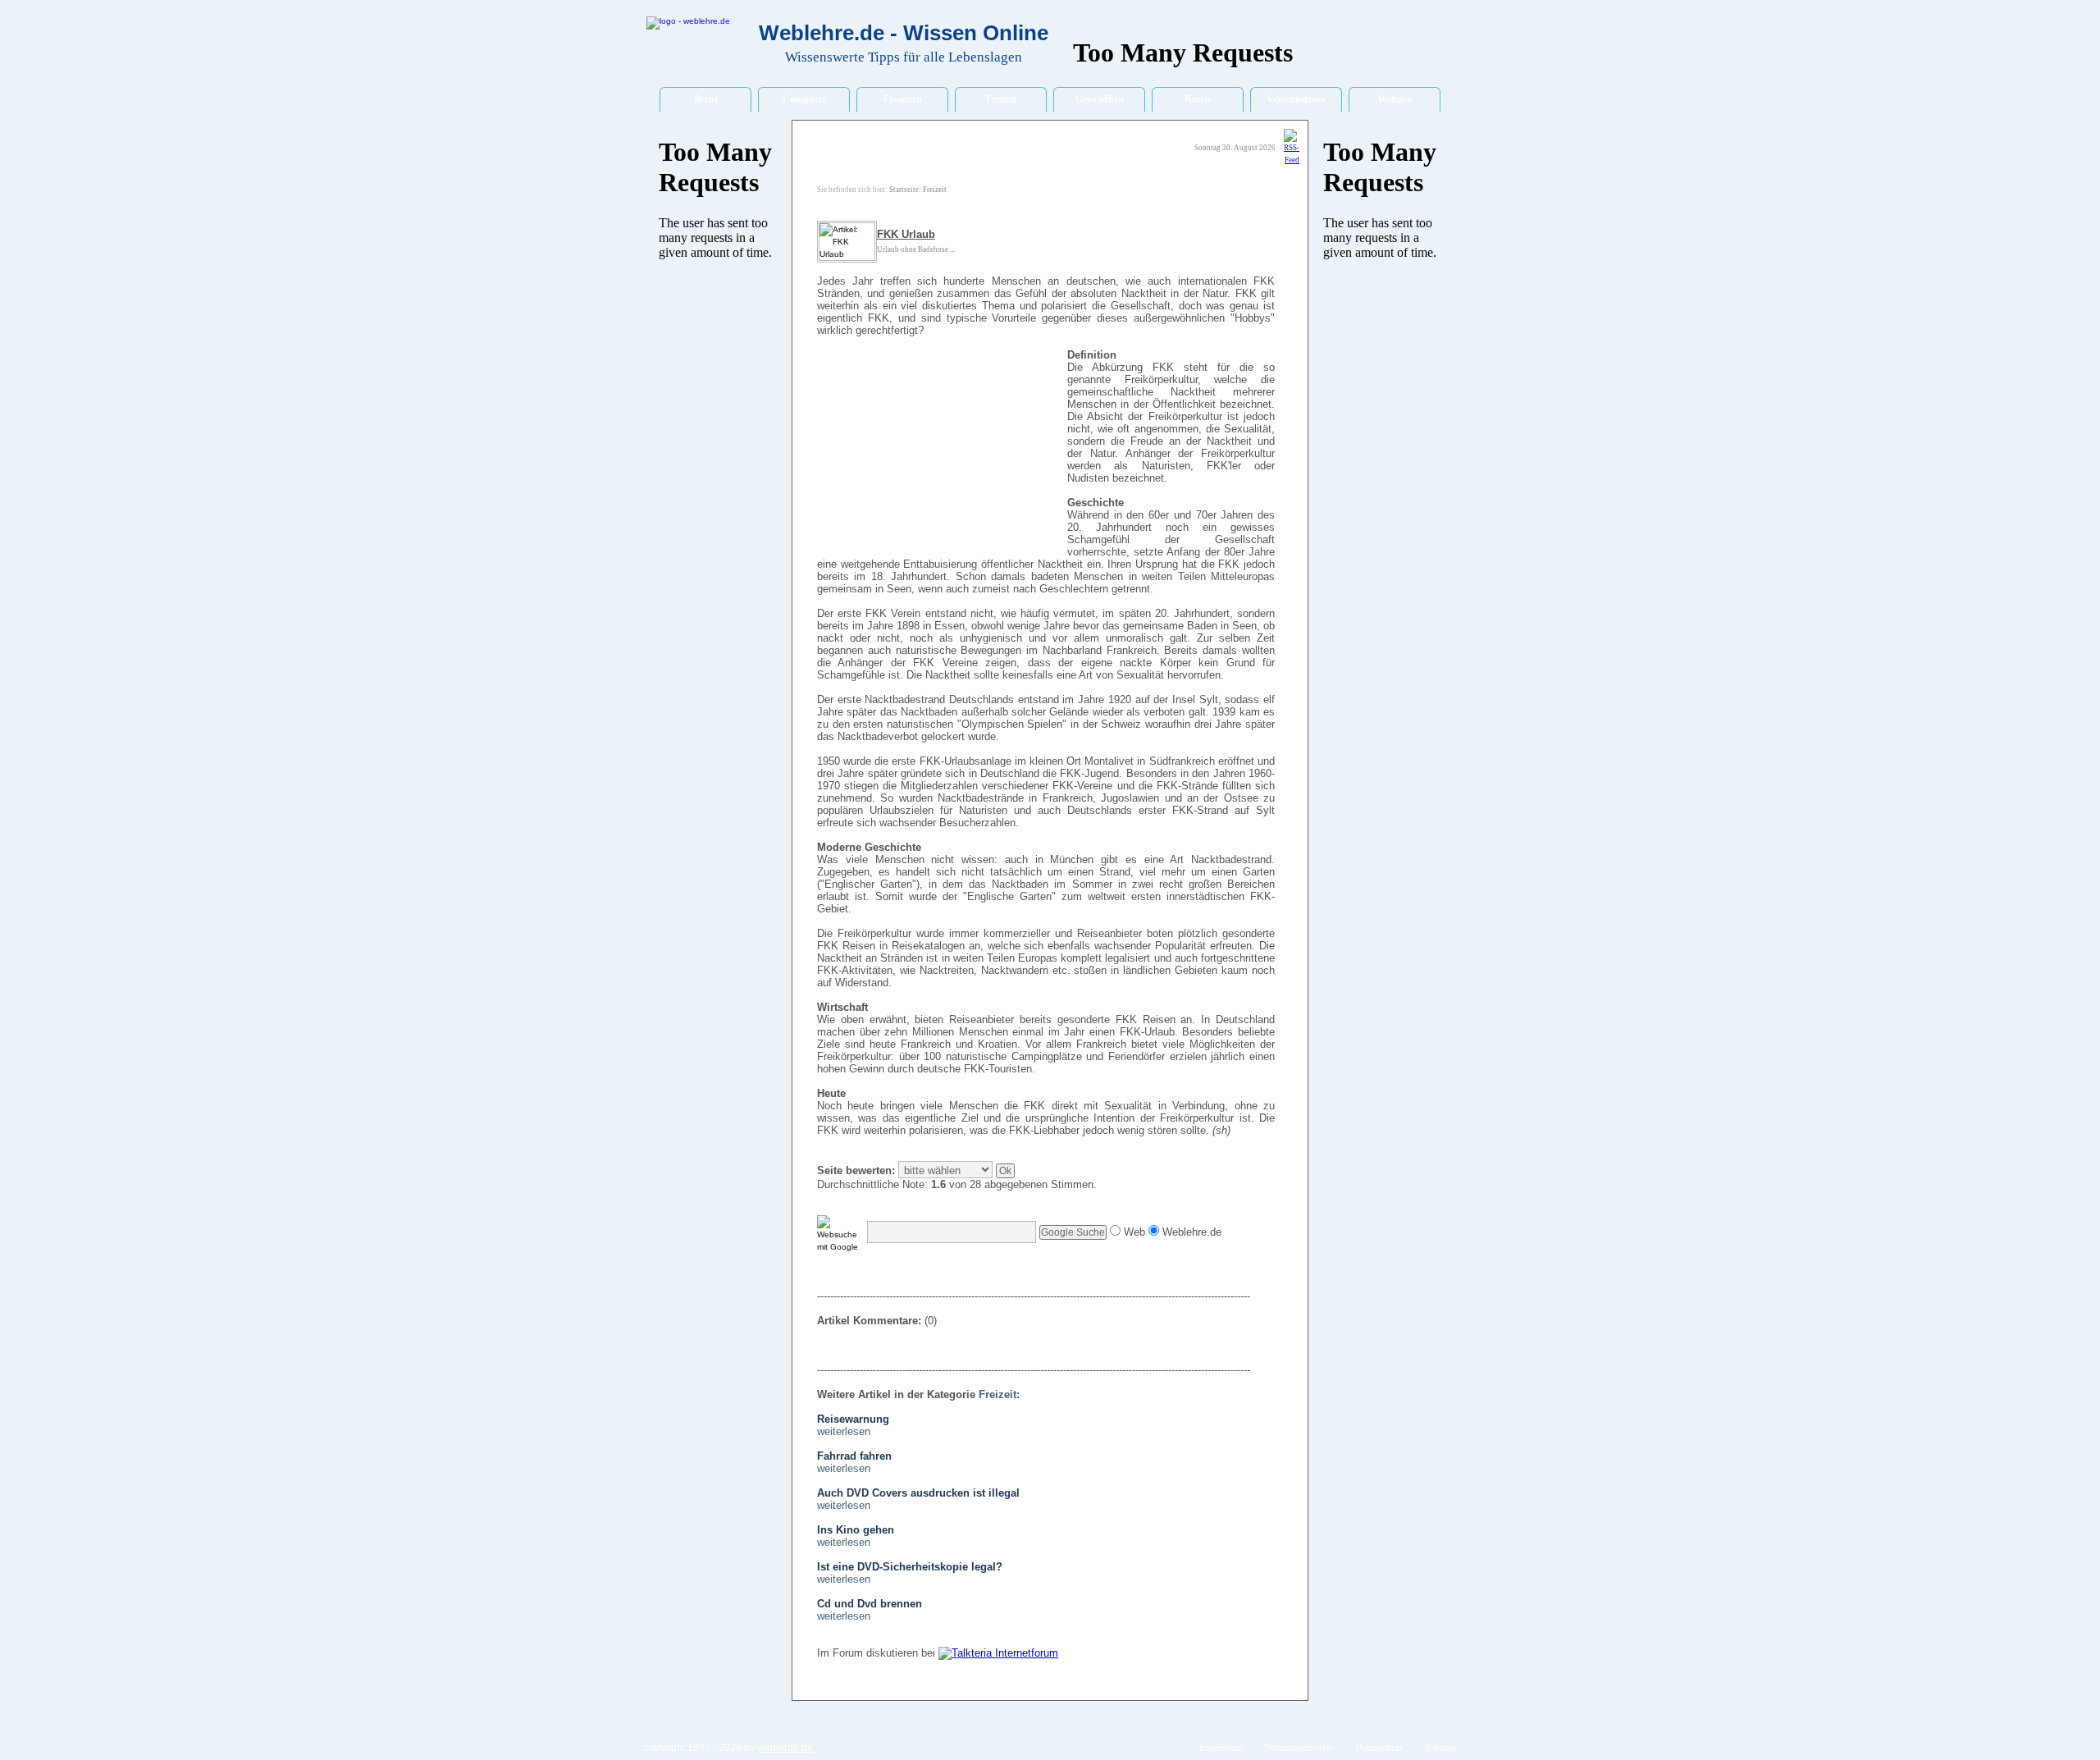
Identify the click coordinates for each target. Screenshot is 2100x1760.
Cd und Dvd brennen (870, 1604)
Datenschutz (1379, 1748)
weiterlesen (844, 1431)
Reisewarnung (853, 1419)
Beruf (706, 99)
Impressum (1221, 1748)
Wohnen (1395, 99)
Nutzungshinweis (1299, 1748)
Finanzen (903, 99)
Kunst (1198, 99)
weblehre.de (785, 1748)
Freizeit (1001, 99)
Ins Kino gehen (856, 1530)
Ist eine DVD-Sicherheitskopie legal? (910, 1567)
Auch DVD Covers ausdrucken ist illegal (918, 1493)
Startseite (904, 190)
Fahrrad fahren (854, 1456)
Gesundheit (1100, 99)
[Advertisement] (940, 454)
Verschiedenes (1296, 99)
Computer (804, 99)
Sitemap (1440, 1748)
